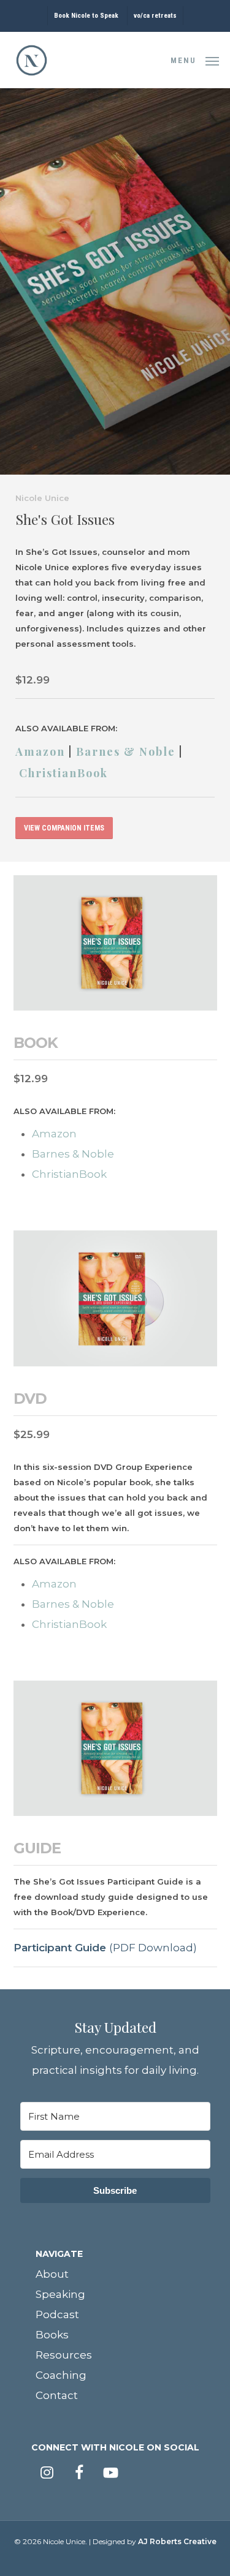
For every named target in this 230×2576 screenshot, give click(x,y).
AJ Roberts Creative (177, 2541)
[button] (195, 59)
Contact (57, 2395)
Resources (64, 2355)
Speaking (60, 2294)
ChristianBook (63, 773)
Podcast (57, 2314)
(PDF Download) (105, 1948)
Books (52, 2335)
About (52, 2274)
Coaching (61, 2375)
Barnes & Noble (126, 751)
